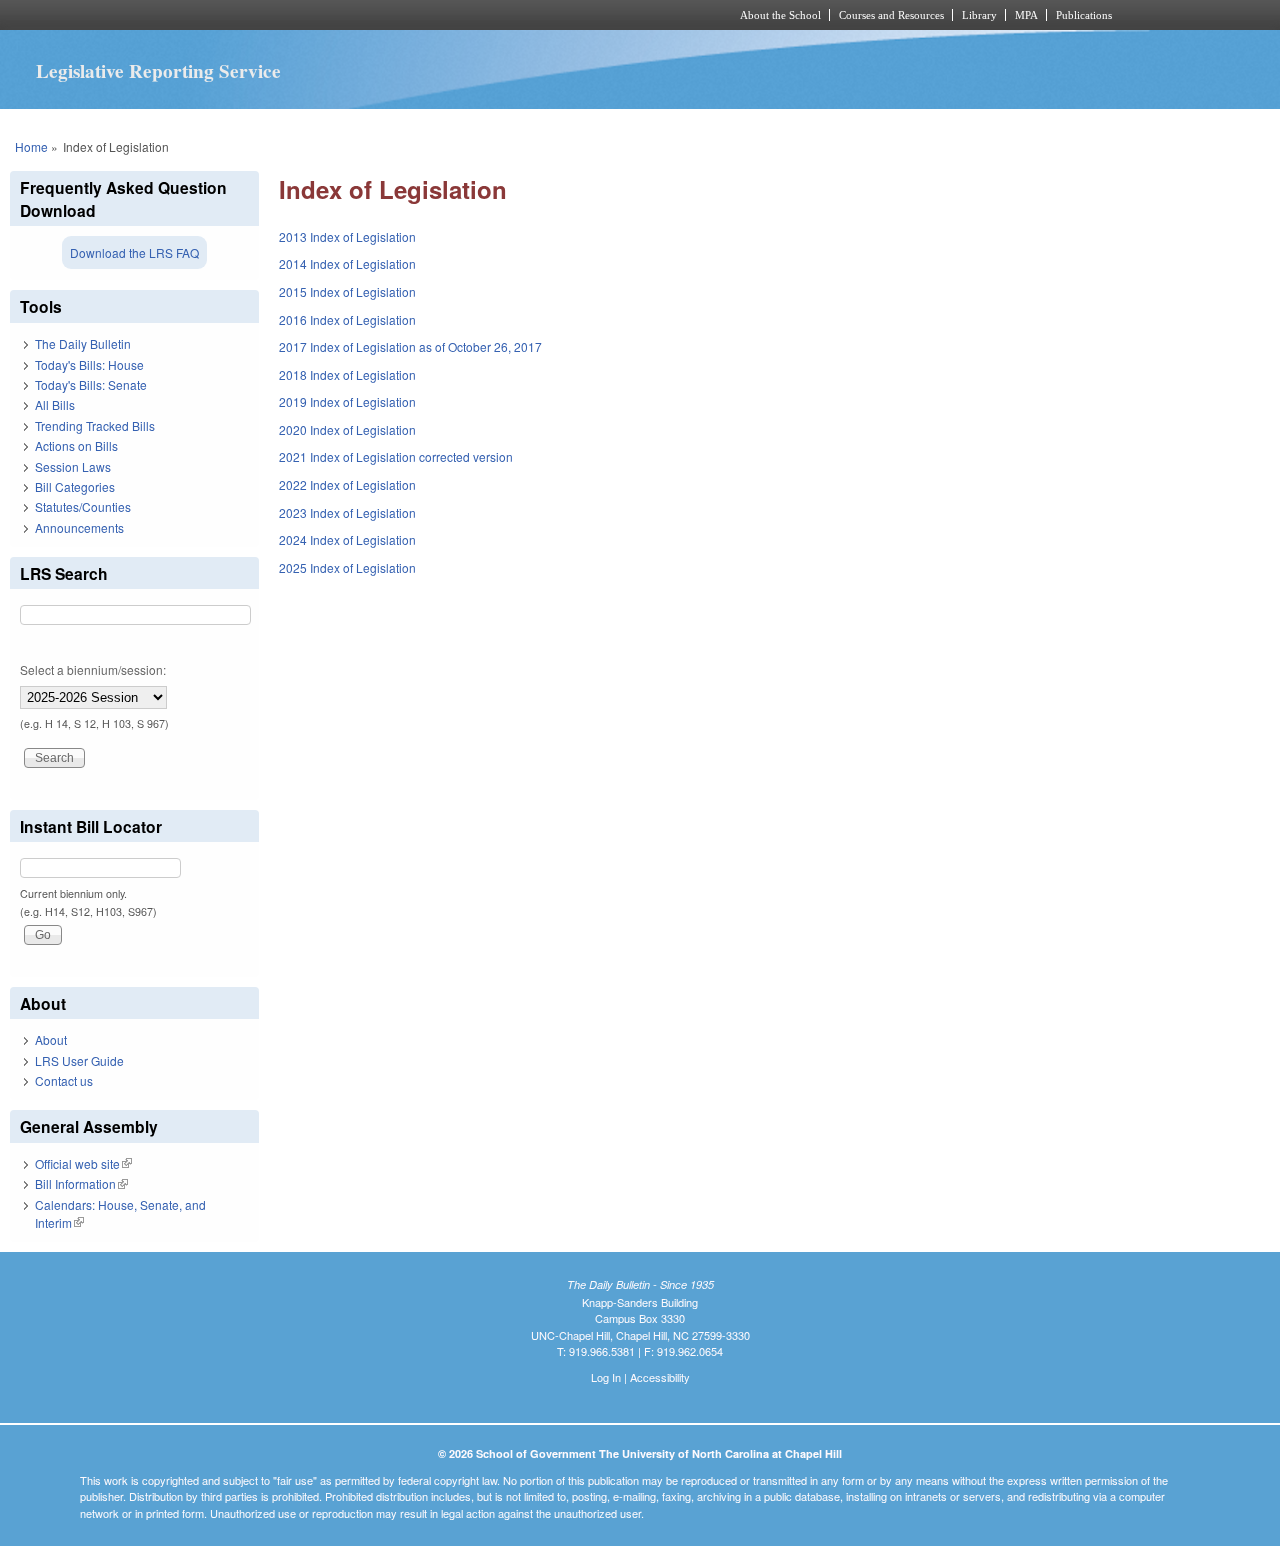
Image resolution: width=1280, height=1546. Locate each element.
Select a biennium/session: (93, 669)
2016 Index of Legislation (347, 319)
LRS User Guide (79, 1060)
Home (31, 146)
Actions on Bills (76, 445)
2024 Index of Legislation (347, 539)
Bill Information (81, 1183)
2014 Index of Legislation (347, 263)
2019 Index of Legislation (347, 401)
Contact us (64, 1080)
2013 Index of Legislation (347, 236)
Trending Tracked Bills (95, 425)
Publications (1084, 15)
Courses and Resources (891, 15)
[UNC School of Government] (375, 15)
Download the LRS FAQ (134, 252)
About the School (780, 15)
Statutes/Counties (83, 506)
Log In (606, 1377)
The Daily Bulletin (83, 343)
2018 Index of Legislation (347, 374)
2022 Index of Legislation (347, 484)
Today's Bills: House (89, 364)
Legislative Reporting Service (158, 71)
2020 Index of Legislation (347, 429)
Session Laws (73, 466)
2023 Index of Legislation (347, 512)
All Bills (55, 404)
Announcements (79, 527)
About (51, 1039)
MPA (1026, 15)
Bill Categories (75, 486)
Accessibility (660, 1377)
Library (979, 15)
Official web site (83, 1163)
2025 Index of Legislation (347, 567)
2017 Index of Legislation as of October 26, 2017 (410, 346)
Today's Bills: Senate (91, 384)
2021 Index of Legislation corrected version (396, 456)
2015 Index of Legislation (347, 291)
